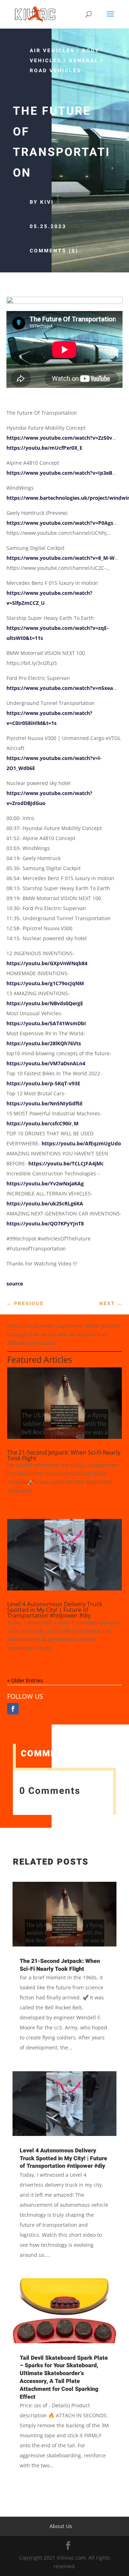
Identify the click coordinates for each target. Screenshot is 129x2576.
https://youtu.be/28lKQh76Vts (44, 1043)
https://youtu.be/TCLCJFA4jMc (66, 1163)
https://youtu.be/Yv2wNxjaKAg (45, 1183)
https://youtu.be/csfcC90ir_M (42, 1123)
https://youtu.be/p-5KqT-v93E (43, 1083)
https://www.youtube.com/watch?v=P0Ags (60, 523)
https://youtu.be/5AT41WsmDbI (46, 1023)
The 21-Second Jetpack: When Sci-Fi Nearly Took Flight (64, 1455)
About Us (61, 2526)
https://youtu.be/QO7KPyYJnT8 (45, 1223)
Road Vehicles (56, 71)
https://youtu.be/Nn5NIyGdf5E (45, 1103)
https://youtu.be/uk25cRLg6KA (45, 1203)
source (15, 1284)
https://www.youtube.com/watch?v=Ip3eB (59, 473)
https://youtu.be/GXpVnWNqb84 (47, 963)
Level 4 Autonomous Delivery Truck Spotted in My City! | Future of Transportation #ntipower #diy (55, 1610)
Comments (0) (54, 251)
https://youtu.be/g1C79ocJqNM (45, 983)
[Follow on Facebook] (13, 1709)
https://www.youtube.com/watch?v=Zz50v (59, 438)
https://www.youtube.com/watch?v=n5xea (60, 688)
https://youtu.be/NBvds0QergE (45, 1003)
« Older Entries (25, 1680)
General (84, 61)
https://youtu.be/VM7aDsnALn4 (46, 1063)
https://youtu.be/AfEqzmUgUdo (81, 1143)
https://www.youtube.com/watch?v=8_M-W (61, 558)
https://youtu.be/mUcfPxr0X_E (44, 448)
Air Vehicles (52, 51)
